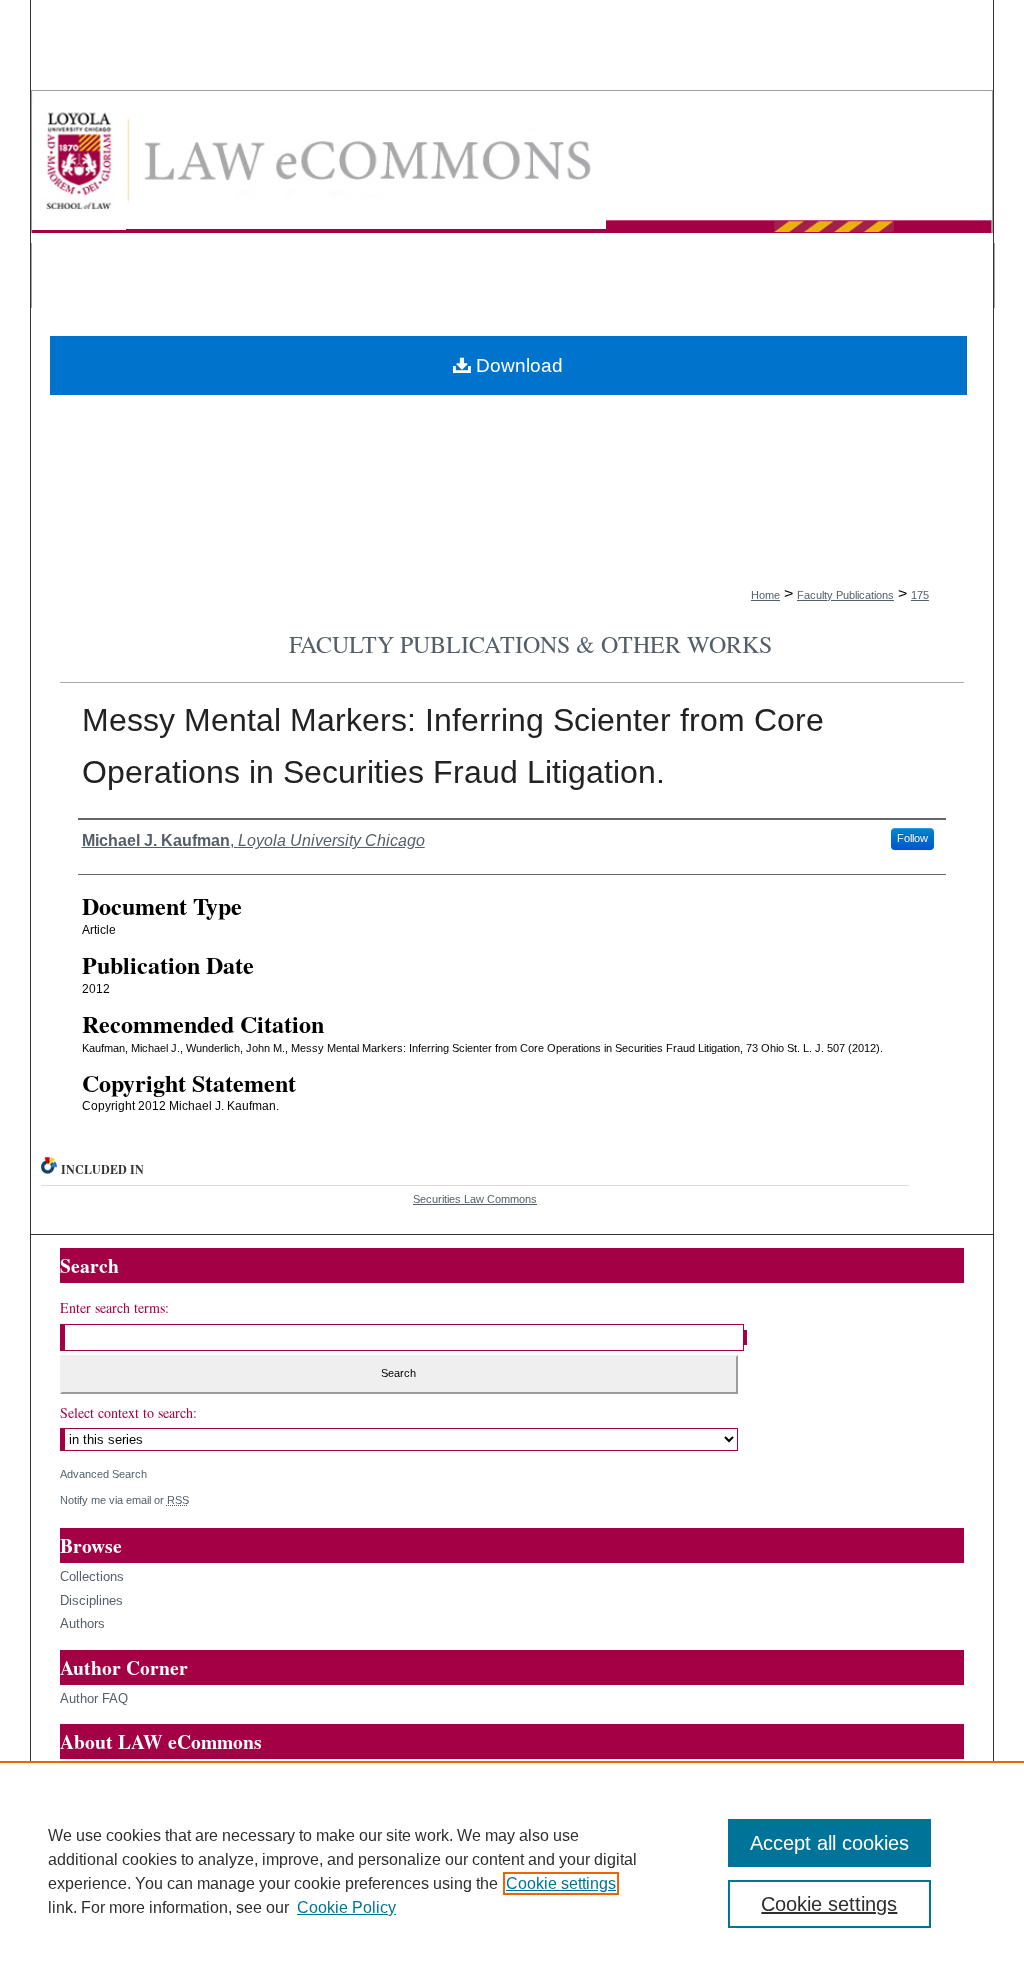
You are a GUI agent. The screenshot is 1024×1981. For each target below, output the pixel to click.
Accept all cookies (829, 1843)
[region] (512, 1871)
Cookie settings (561, 1883)
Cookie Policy (346, 1907)
